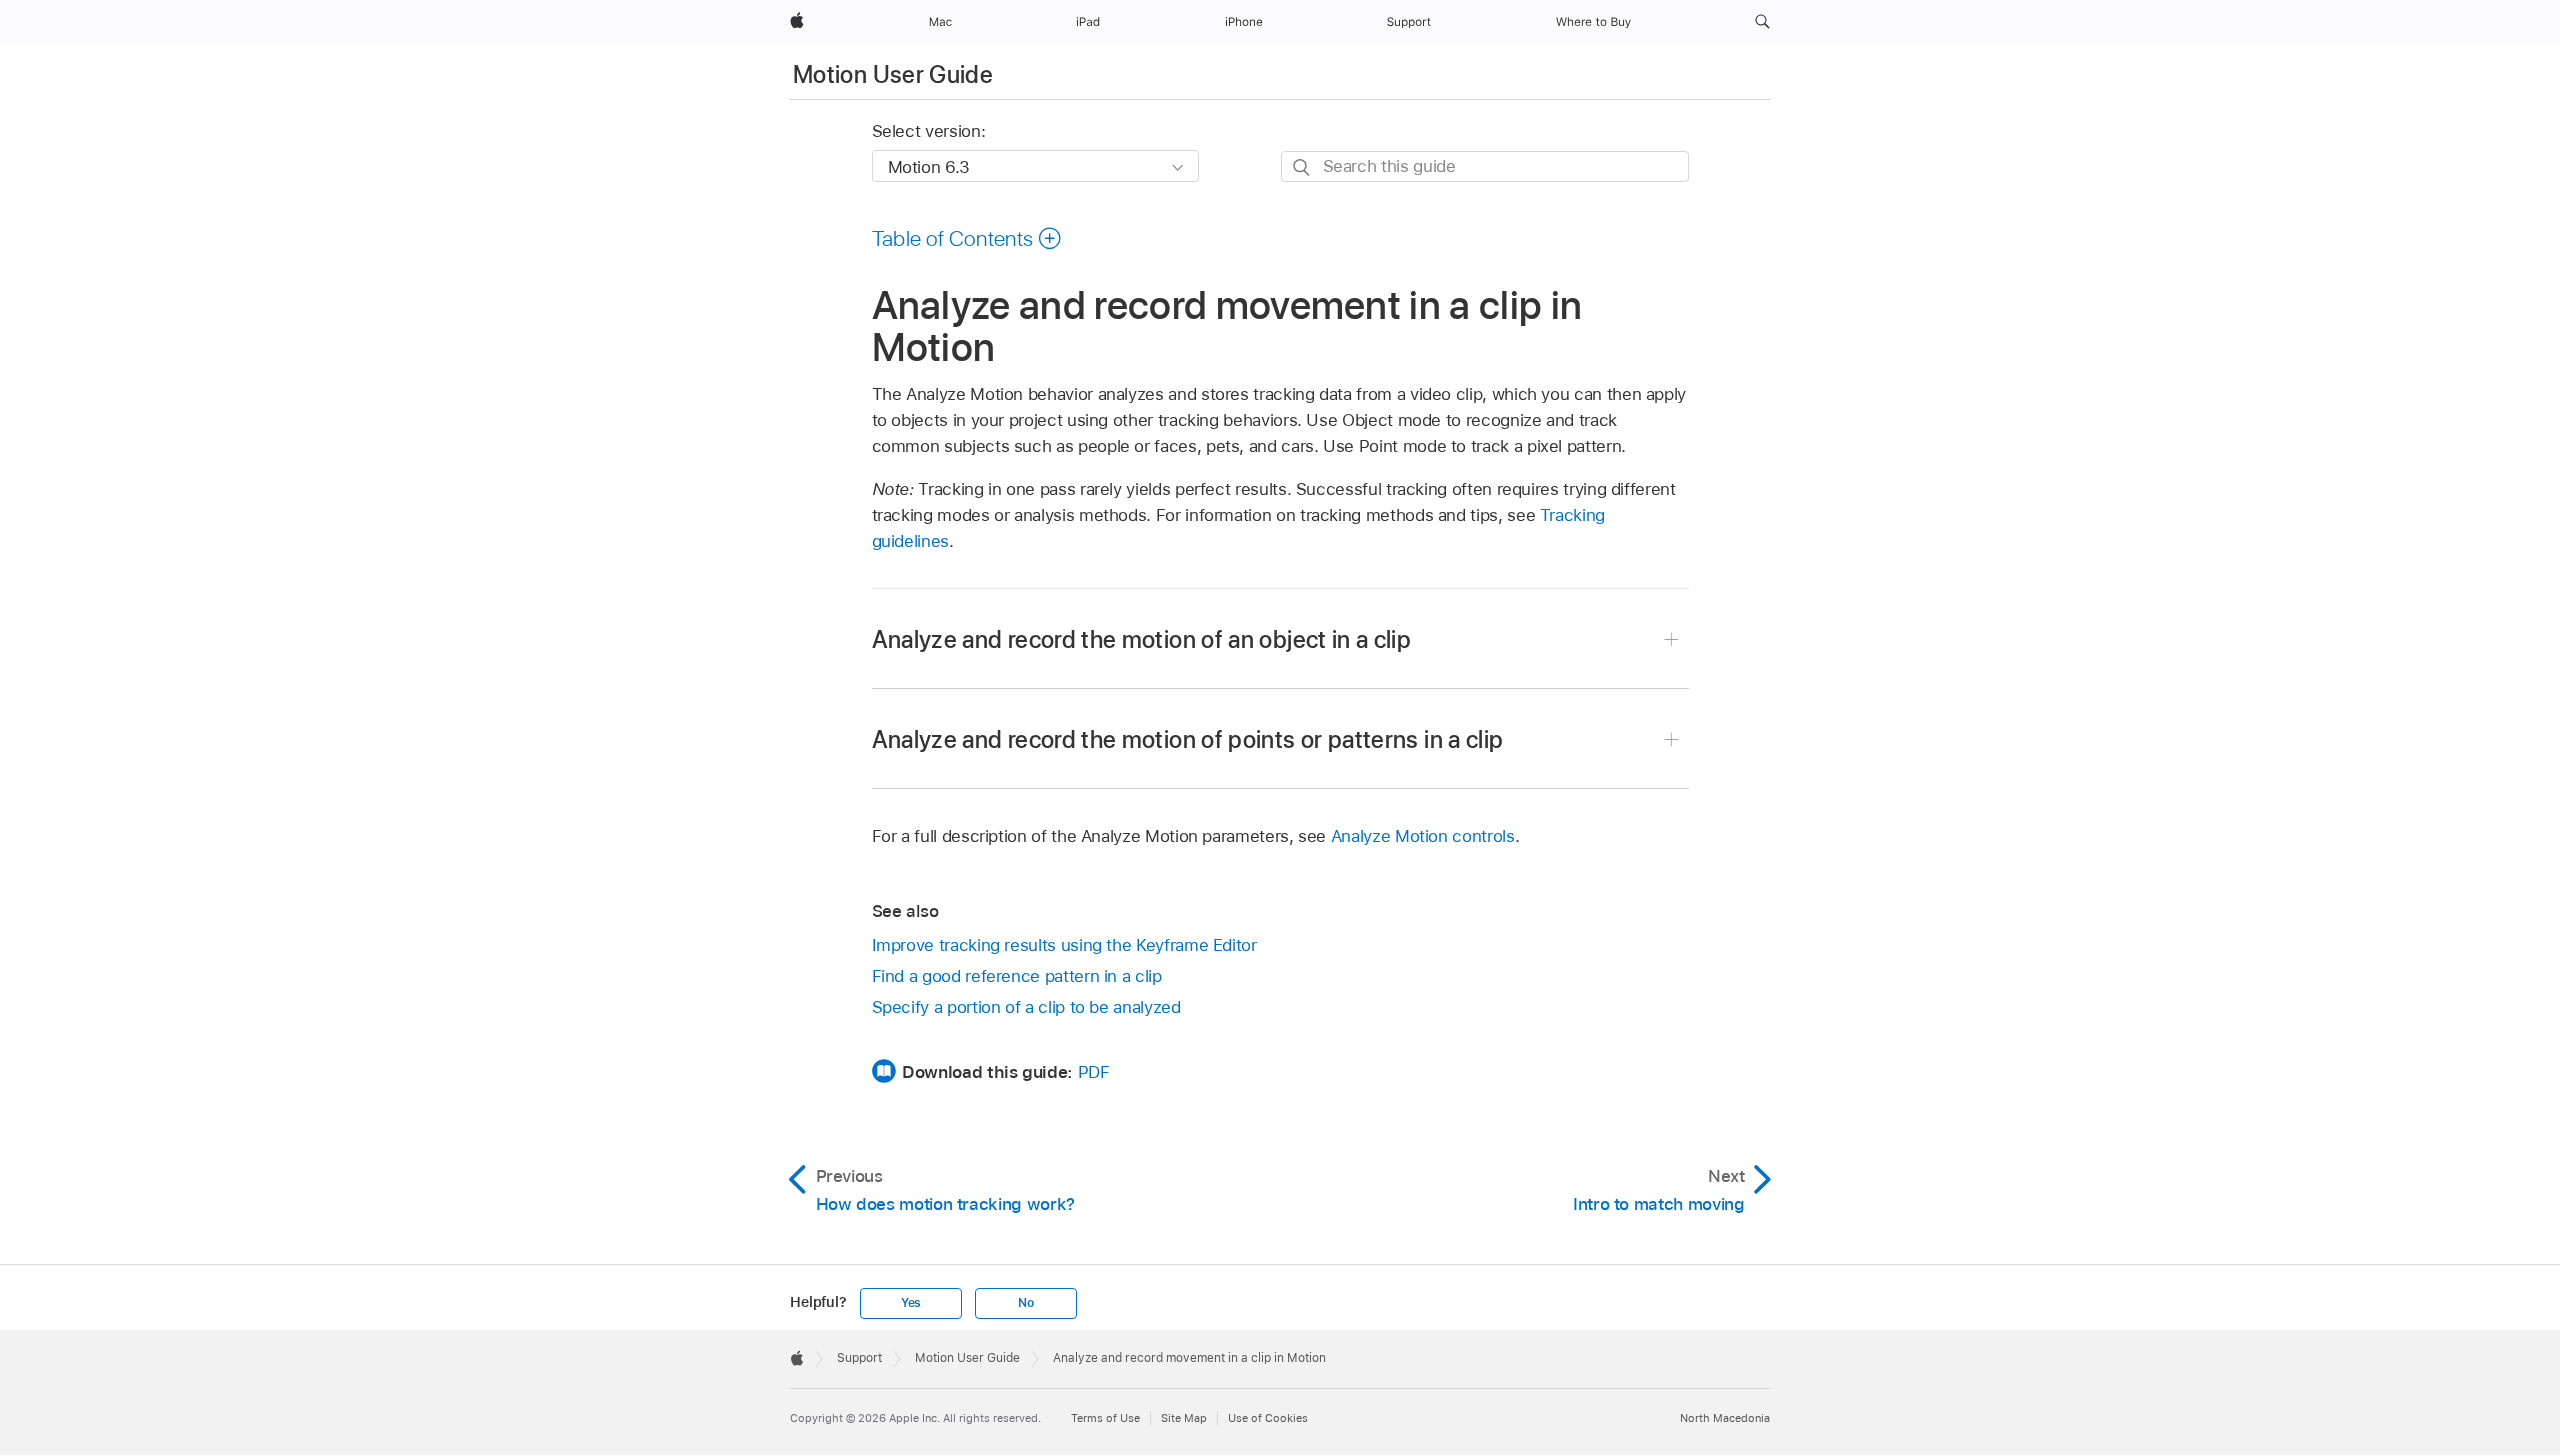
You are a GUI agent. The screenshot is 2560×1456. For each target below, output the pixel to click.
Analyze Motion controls (1423, 836)
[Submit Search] (1302, 167)
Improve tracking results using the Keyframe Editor (1064, 945)
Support (859, 1358)
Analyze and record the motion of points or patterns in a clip (1188, 739)
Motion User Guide (893, 74)
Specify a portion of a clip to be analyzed (1026, 1007)
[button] (1762, 22)
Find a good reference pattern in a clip (1017, 976)
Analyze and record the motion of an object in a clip (1142, 639)
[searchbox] (1485, 166)
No (1026, 1303)
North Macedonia (1725, 1418)
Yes (911, 1303)
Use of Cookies (1268, 1418)
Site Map (1184, 1418)
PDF (1094, 1072)
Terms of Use (1105, 1418)
